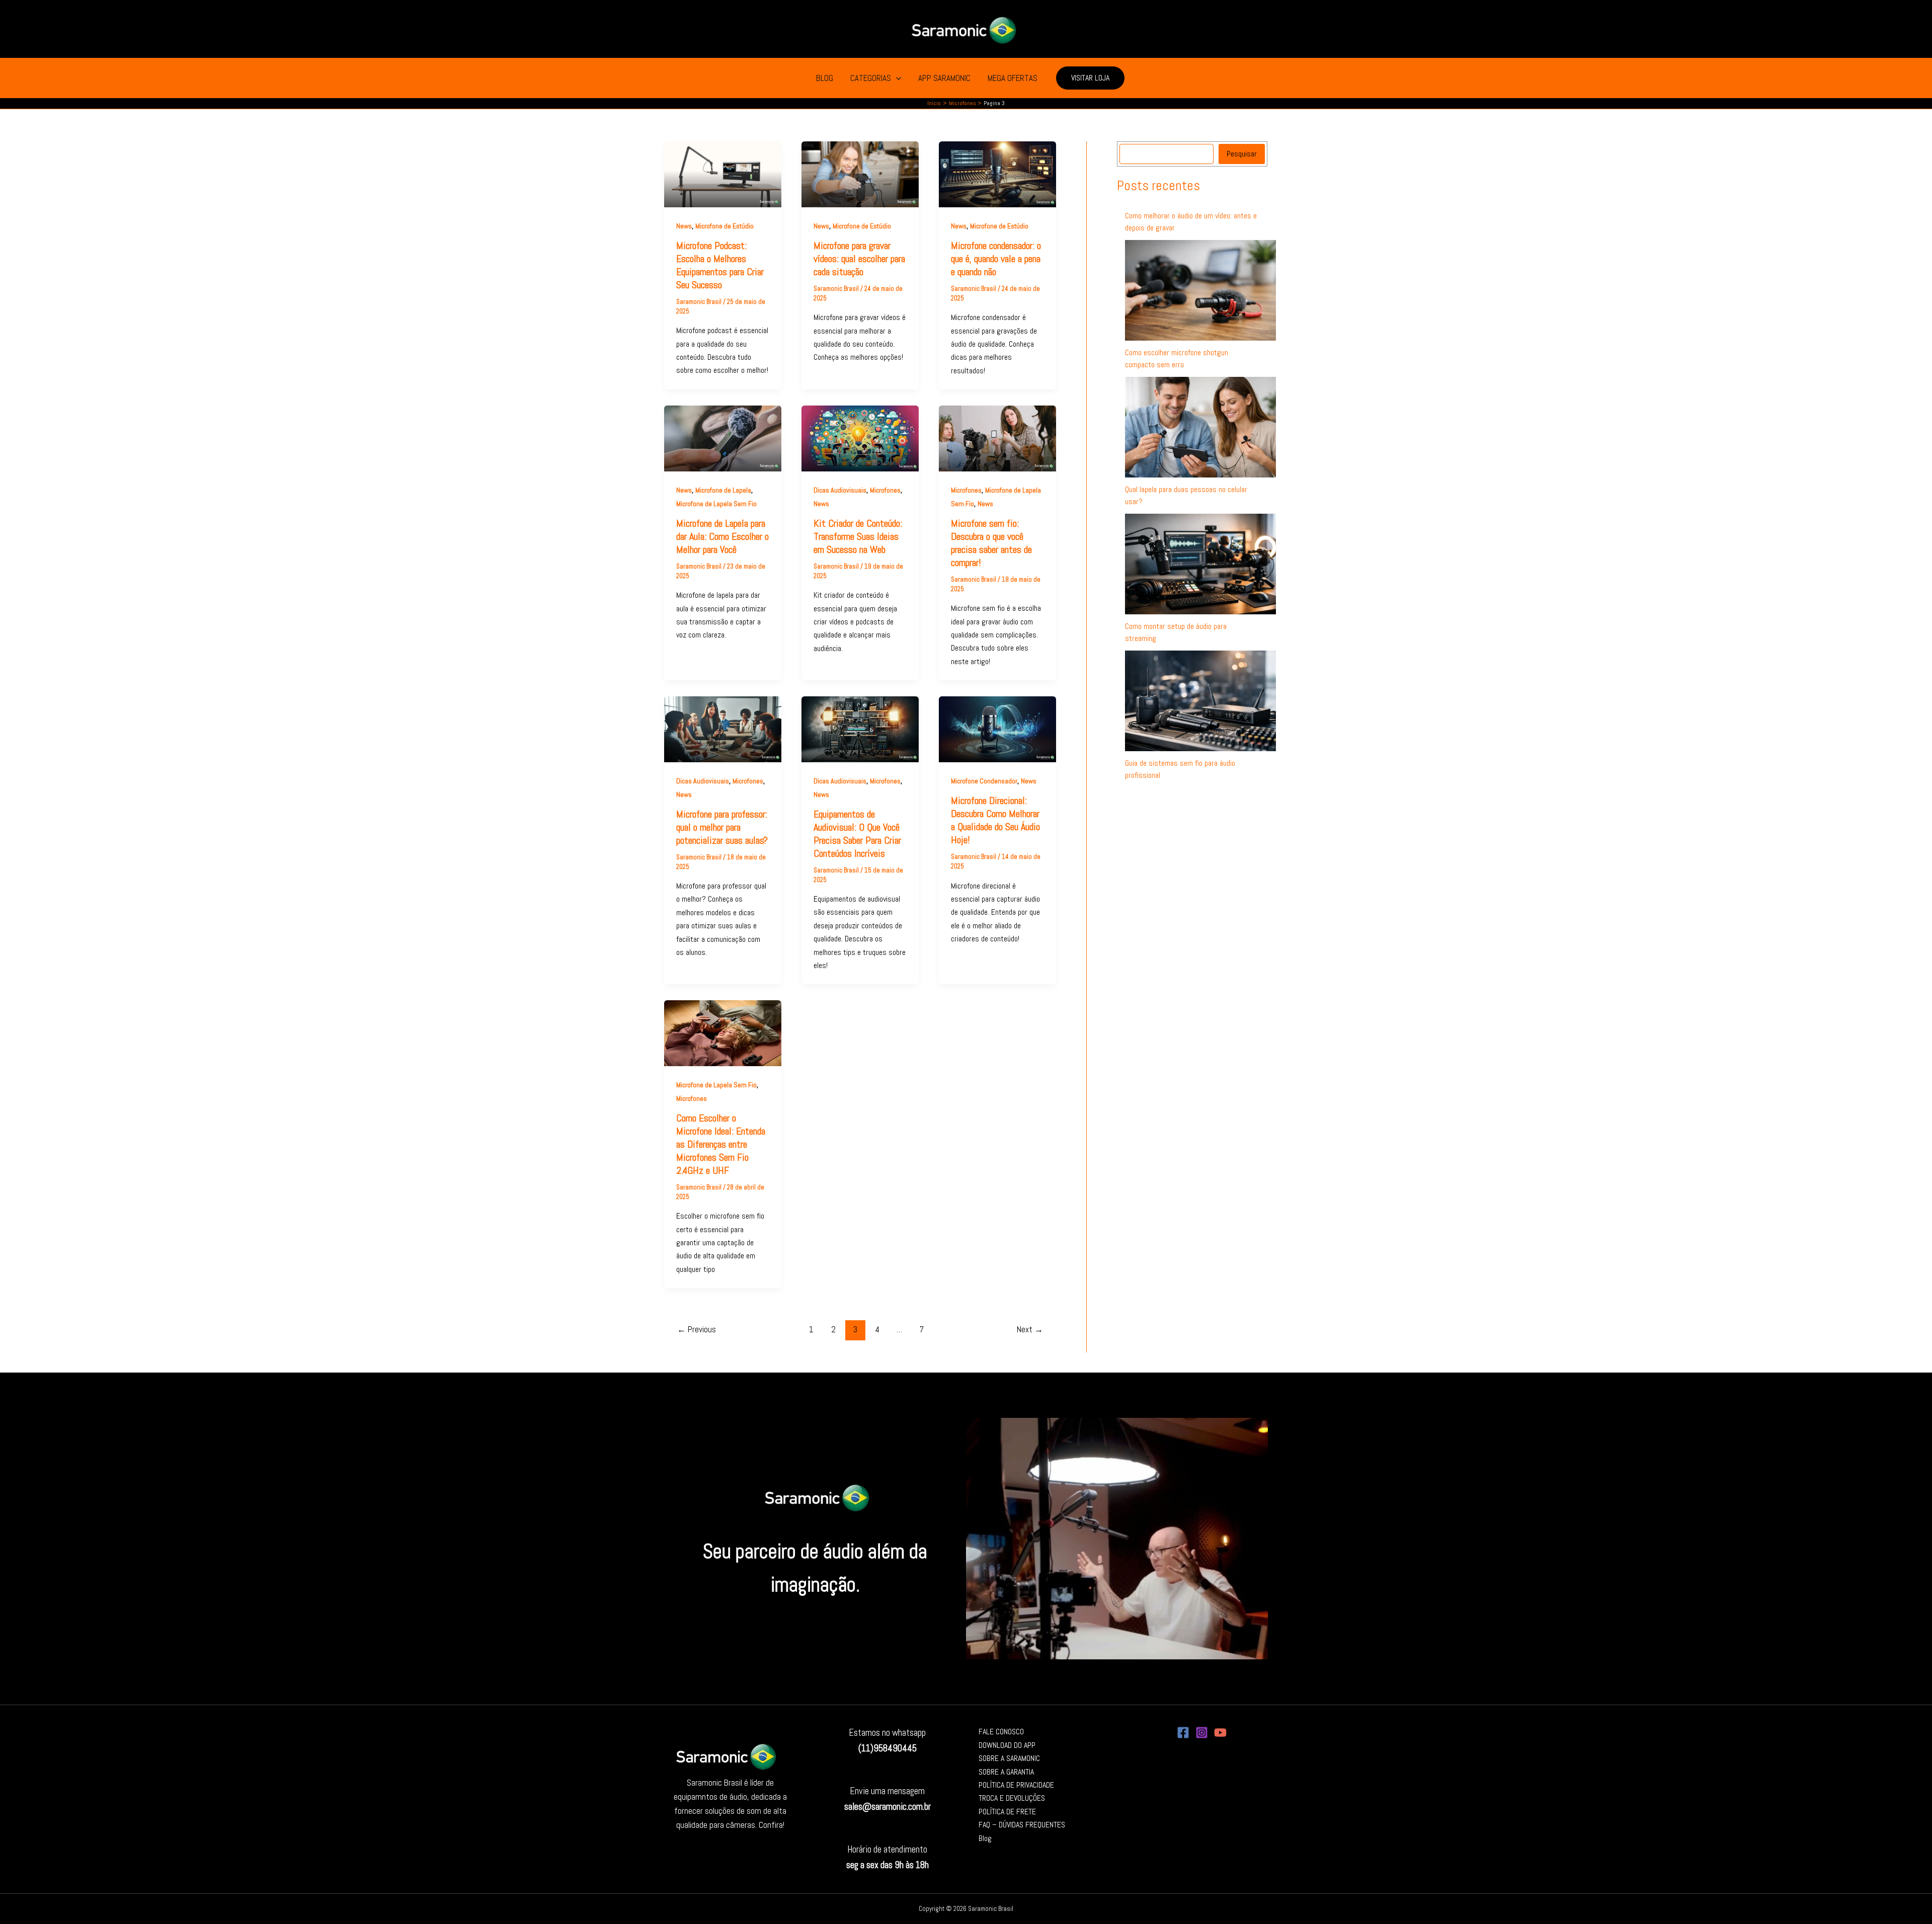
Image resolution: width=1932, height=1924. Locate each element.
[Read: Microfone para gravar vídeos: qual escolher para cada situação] (860, 173)
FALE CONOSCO (1001, 1732)
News (684, 226)
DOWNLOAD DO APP (1007, 1745)
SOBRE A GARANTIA (1006, 1772)
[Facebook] (1183, 1733)
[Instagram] (1202, 1733)
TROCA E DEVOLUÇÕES (1012, 1798)
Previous (697, 1329)
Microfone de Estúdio (725, 226)
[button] (896, 78)
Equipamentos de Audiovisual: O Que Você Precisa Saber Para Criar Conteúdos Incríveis (857, 834)
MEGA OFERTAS (1013, 78)
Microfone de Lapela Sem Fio (716, 504)
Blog (985, 1838)
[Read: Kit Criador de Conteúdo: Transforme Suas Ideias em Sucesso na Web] (860, 438)
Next (1030, 1329)
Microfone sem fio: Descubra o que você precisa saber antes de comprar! (991, 543)
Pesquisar (1242, 154)
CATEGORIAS (871, 78)
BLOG (825, 78)
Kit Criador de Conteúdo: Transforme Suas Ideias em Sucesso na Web (858, 536)
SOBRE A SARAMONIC (1009, 1758)
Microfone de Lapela (723, 490)
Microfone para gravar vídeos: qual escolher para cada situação (859, 259)
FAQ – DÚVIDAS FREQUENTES (1022, 1825)
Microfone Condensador (984, 781)
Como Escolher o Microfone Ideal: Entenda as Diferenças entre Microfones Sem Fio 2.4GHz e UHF (721, 1144)
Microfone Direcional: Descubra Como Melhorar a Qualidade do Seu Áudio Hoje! (995, 820)
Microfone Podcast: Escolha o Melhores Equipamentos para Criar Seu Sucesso (720, 265)
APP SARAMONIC (944, 78)
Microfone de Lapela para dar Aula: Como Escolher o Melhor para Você (722, 536)
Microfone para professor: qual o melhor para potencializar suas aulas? (722, 827)
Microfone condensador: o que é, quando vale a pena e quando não (996, 259)
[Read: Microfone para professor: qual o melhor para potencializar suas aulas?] (723, 729)
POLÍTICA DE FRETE (1007, 1812)
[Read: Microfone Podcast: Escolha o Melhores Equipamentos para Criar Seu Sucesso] (723, 173)
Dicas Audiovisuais (840, 490)
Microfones (885, 490)
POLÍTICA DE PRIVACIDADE (1016, 1785)
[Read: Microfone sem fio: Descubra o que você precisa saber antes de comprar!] (997, 438)
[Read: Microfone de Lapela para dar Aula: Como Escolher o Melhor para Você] (723, 438)
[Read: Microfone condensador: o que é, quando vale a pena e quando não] (997, 173)
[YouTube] (1220, 1733)
